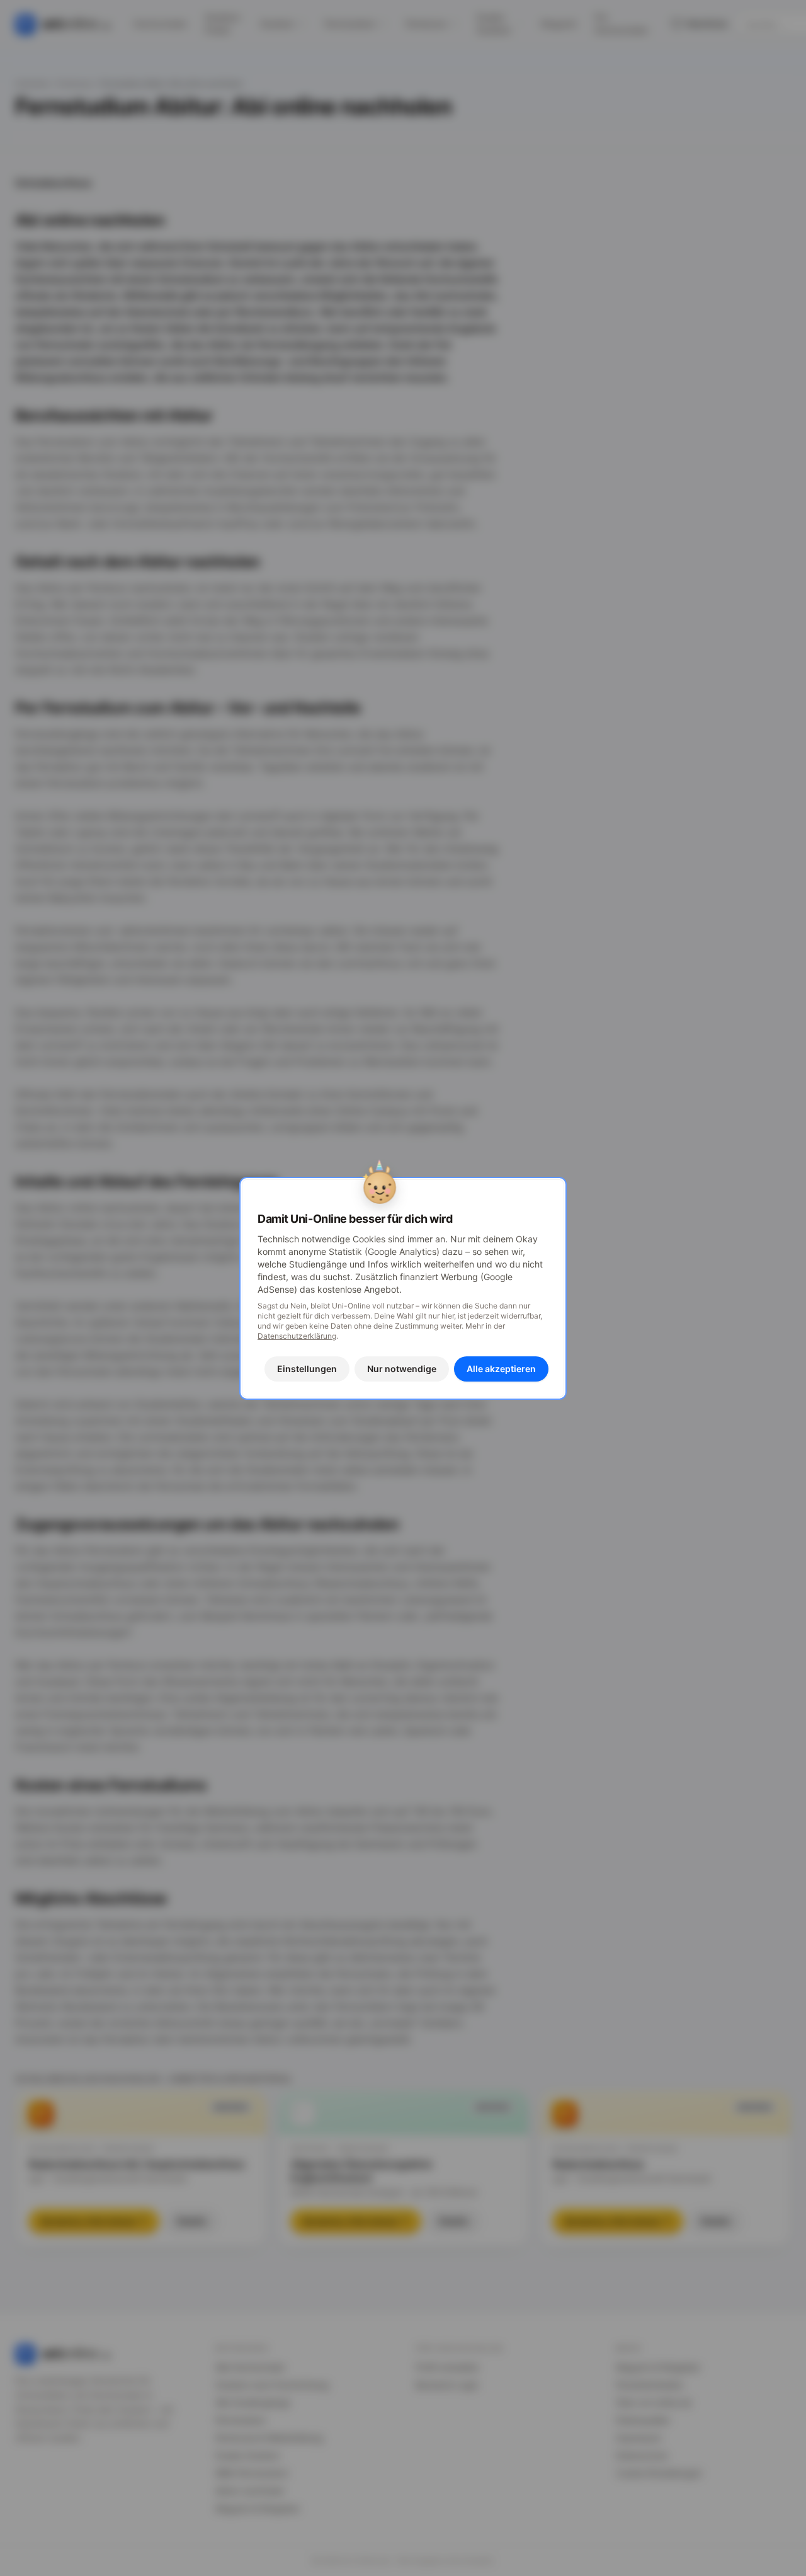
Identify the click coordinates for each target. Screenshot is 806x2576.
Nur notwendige (402, 1369)
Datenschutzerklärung (297, 1336)
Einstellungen (307, 1369)
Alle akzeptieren (501, 1369)
